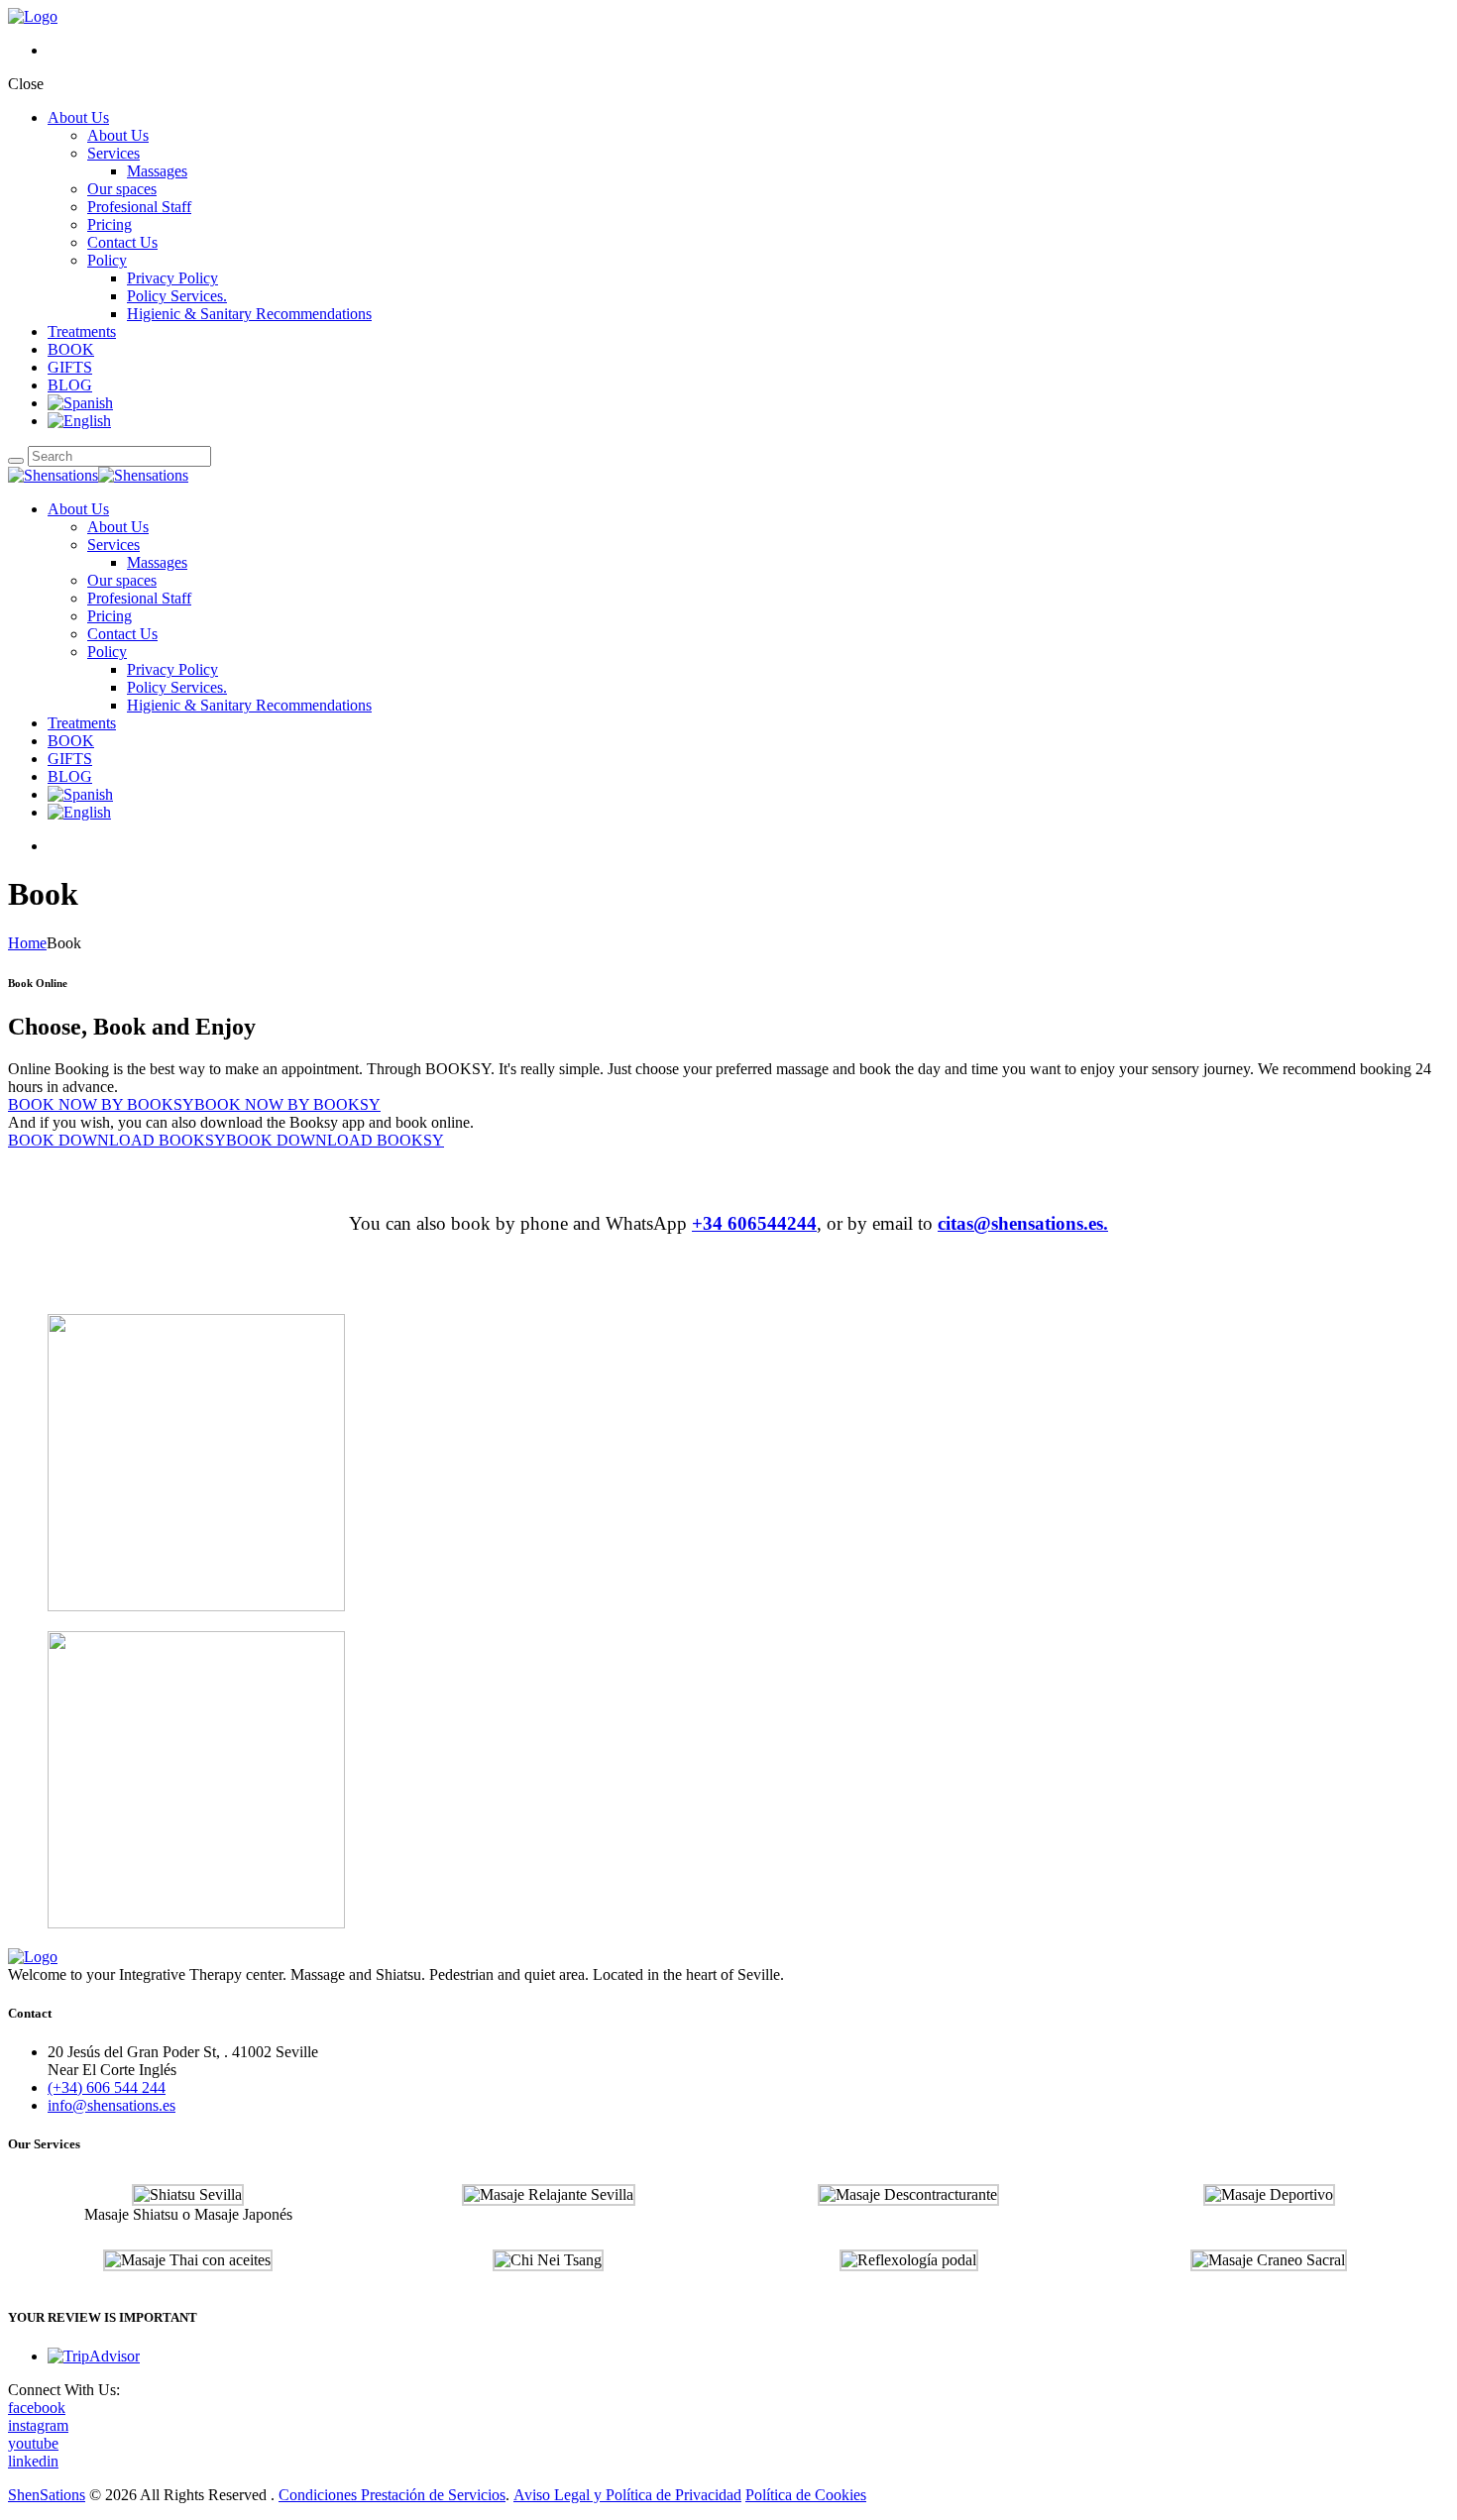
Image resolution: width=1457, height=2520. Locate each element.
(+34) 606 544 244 (107, 2087)
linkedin (33, 2461)
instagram (38, 2425)
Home (27, 943)
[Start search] (16, 461)
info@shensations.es (112, 2105)
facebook (37, 2408)
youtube (33, 2443)
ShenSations (47, 2495)
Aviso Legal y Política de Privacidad (627, 2495)
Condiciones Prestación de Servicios (392, 2495)
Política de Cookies (806, 2495)
